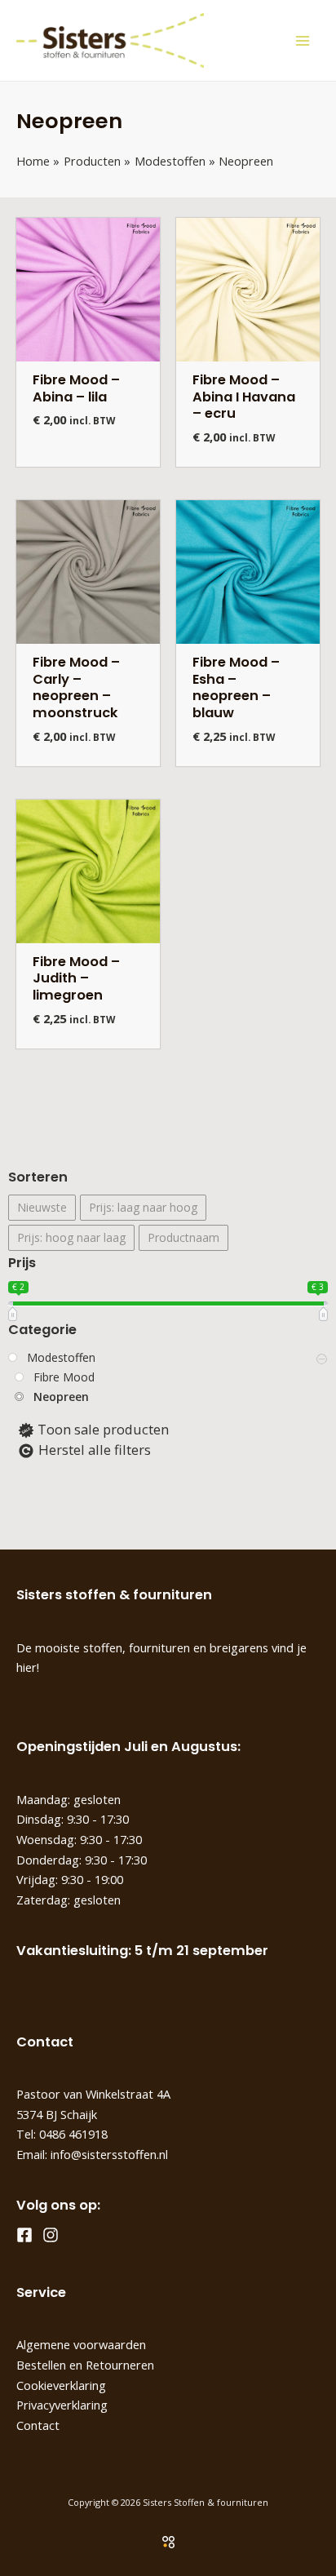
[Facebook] (24, 2235)
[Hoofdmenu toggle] (302, 40)
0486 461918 (73, 2134)
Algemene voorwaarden (81, 2344)
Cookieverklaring (61, 2385)
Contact (38, 2425)
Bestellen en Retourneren (85, 2365)
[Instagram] (51, 2235)
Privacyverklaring (62, 2405)
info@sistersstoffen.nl (109, 2154)
